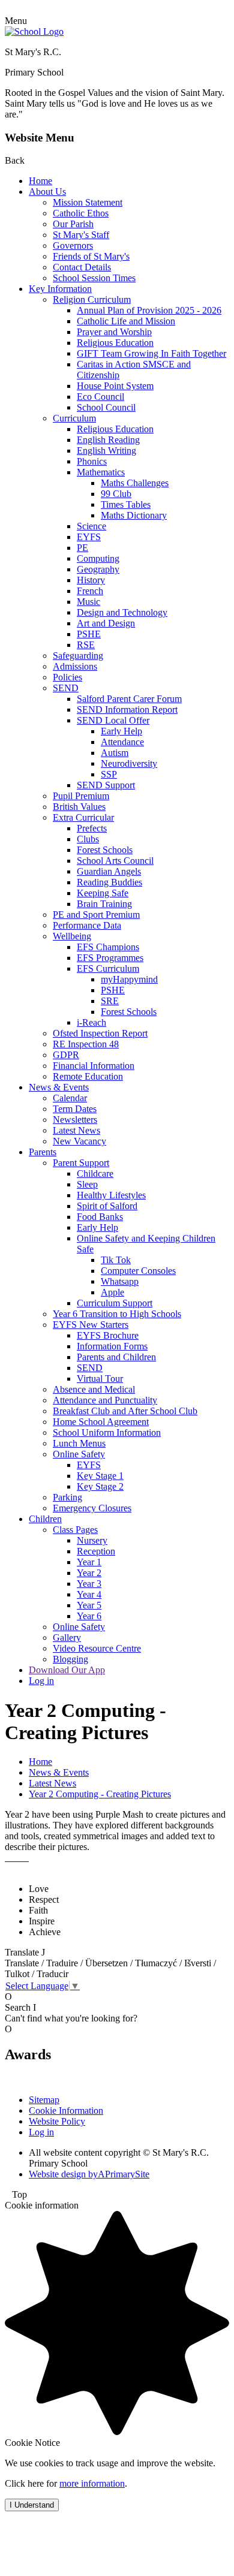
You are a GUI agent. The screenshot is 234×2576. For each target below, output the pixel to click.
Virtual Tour (100, 1379)
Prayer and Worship (114, 332)
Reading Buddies (109, 882)
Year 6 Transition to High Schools (117, 1314)
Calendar (70, 1098)
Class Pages (75, 1530)
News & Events (59, 1087)
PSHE (89, 634)
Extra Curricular (83, 817)
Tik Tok (116, 1260)
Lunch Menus (79, 1443)
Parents (43, 1152)
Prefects (92, 828)
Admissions (75, 666)
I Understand (32, 2505)
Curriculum (74, 418)
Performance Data (87, 925)
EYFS (89, 537)
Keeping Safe (103, 893)
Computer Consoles (138, 1271)
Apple (112, 1292)
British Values (79, 807)
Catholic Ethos (81, 213)
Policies (67, 677)
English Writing (106, 451)
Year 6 (89, 1616)
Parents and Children (116, 1357)
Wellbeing (72, 936)
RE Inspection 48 (86, 1044)
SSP (109, 774)
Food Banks (100, 1217)
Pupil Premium (81, 796)
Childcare (95, 1173)
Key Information (60, 289)
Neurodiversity (129, 763)
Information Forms (112, 1346)
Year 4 (89, 1594)
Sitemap (44, 2100)
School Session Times (94, 278)
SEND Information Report (127, 709)
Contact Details (82, 267)
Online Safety (79, 1454)
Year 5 (89, 1605)
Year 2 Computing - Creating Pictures (100, 1794)
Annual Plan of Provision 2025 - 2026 (149, 310)
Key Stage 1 (100, 1476)
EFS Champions (108, 947)
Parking (67, 1497)
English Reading (108, 440)
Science (91, 526)
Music (88, 602)
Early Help (121, 731)
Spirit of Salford (107, 1206)
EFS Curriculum (108, 968)
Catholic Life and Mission (126, 321)
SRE (110, 1001)
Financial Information (94, 1066)
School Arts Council (115, 861)
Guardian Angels (109, 871)
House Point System (115, 386)
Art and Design (106, 623)
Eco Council (100, 397)
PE (82, 548)
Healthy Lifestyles (111, 1195)
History (91, 580)
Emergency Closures (92, 1508)
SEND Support (106, 785)
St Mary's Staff (81, 235)
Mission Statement (88, 202)
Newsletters (75, 1120)
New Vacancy (79, 1141)
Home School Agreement (101, 1422)
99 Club (116, 494)
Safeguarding (78, 656)
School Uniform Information (107, 1432)
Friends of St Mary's (91, 256)
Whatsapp (120, 1281)
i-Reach (91, 1022)
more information (92, 2483)
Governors (73, 245)
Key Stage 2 (100, 1486)
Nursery (92, 1540)
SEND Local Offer (113, 720)
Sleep (87, 1184)
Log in (41, 1681)
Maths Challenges (135, 483)
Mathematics (101, 472)
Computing (98, 558)
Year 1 (89, 1562)
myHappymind (129, 979)
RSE (86, 645)
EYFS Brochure (108, 1335)
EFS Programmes (110, 958)
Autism (115, 753)
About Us (47, 192)
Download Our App (67, 1670)
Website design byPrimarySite (89, 2174)
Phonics (92, 461)
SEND (66, 688)
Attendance (122, 742)
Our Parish (73, 224)
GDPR (66, 1055)
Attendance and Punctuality (105, 1400)
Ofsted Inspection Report (100, 1033)
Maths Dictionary (134, 515)
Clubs (88, 839)
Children (45, 1519)
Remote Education (88, 1076)
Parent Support (81, 1163)
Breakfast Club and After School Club (125, 1411)
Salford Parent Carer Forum (129, 699)
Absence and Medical (94, 1389)
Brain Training (104, 904)
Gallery (67, 1638)
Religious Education (115, 343)
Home (40, 181)
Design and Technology (122, 612)
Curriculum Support (115, 1303)
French (90, 591)
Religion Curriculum (92, 299)
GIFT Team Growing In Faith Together (151, 353)
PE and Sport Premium (96, 915)
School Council (106, 407)
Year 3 (89, 1584)
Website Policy (57, 2121)
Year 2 (89, 1573)
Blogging (70, 1659)
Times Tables (126, 504)
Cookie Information (66, 2110)
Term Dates (75, 1109)
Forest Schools (105, 850)
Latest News (76, 1130)
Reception (96, 1551)
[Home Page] (34, 31)
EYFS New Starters (91, 1325)
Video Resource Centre (97, 1648)
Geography (98, 569)
